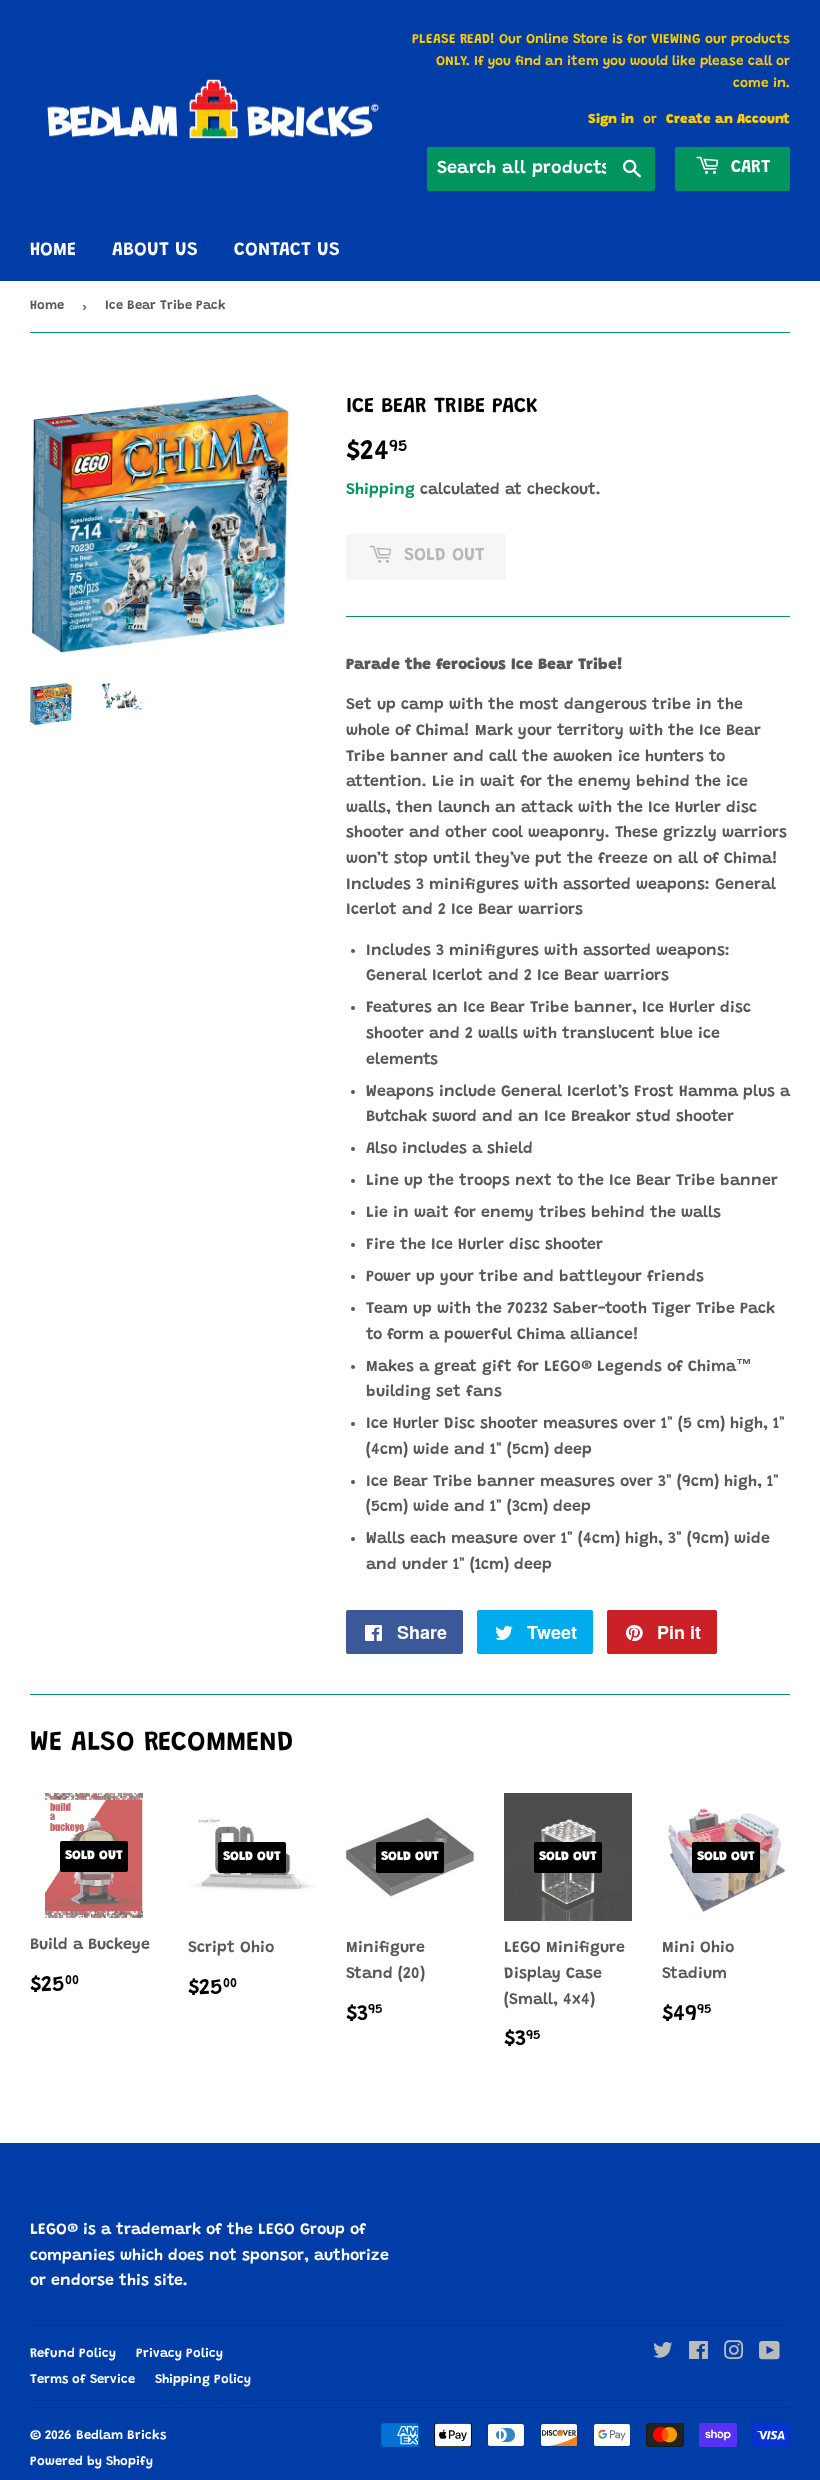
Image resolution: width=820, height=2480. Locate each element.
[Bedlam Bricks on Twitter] (663, 2354)
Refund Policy (73, 2353)
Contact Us (287, 250)
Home (53, 250)
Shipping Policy (203, 2379)
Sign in (611, 120)
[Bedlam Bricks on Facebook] (698, 2354)
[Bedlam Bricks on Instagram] (734, 2354)
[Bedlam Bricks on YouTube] (769, 2354)
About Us (155, 250)
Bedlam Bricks (121, 2435)
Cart (747, 168)
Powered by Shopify (91, 2461)
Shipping (380, 490)
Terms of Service (82, 2379)
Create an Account (728, 120)
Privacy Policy (179, 2353)
